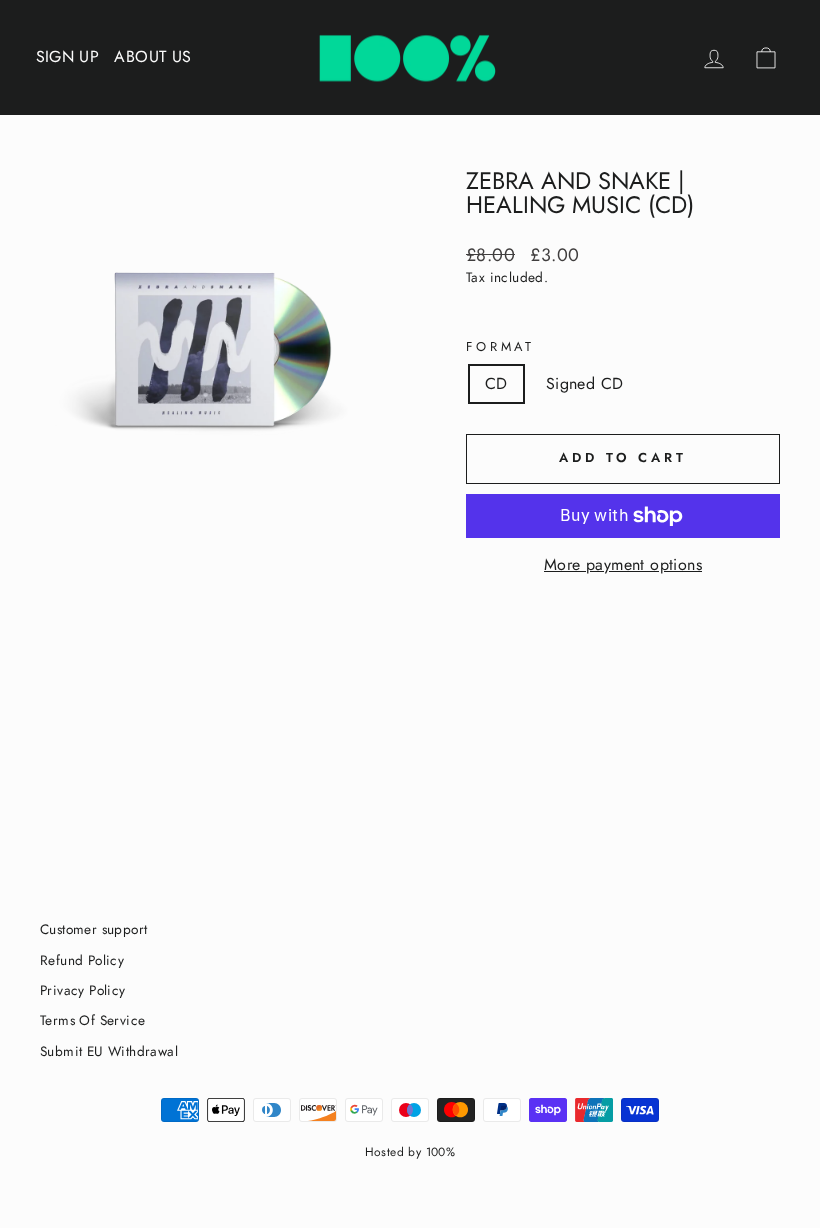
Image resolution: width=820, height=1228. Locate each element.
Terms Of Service (92, 1020)
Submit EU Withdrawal (109, 1051)
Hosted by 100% (410, 1152)
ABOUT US (152, 56)
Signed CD (585, 383)
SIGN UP (68, 56)
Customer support (93, 929)
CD (496, 383)
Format (500, 347)
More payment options (623, 565)
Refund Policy (82, 960)
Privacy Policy (83, 990)
